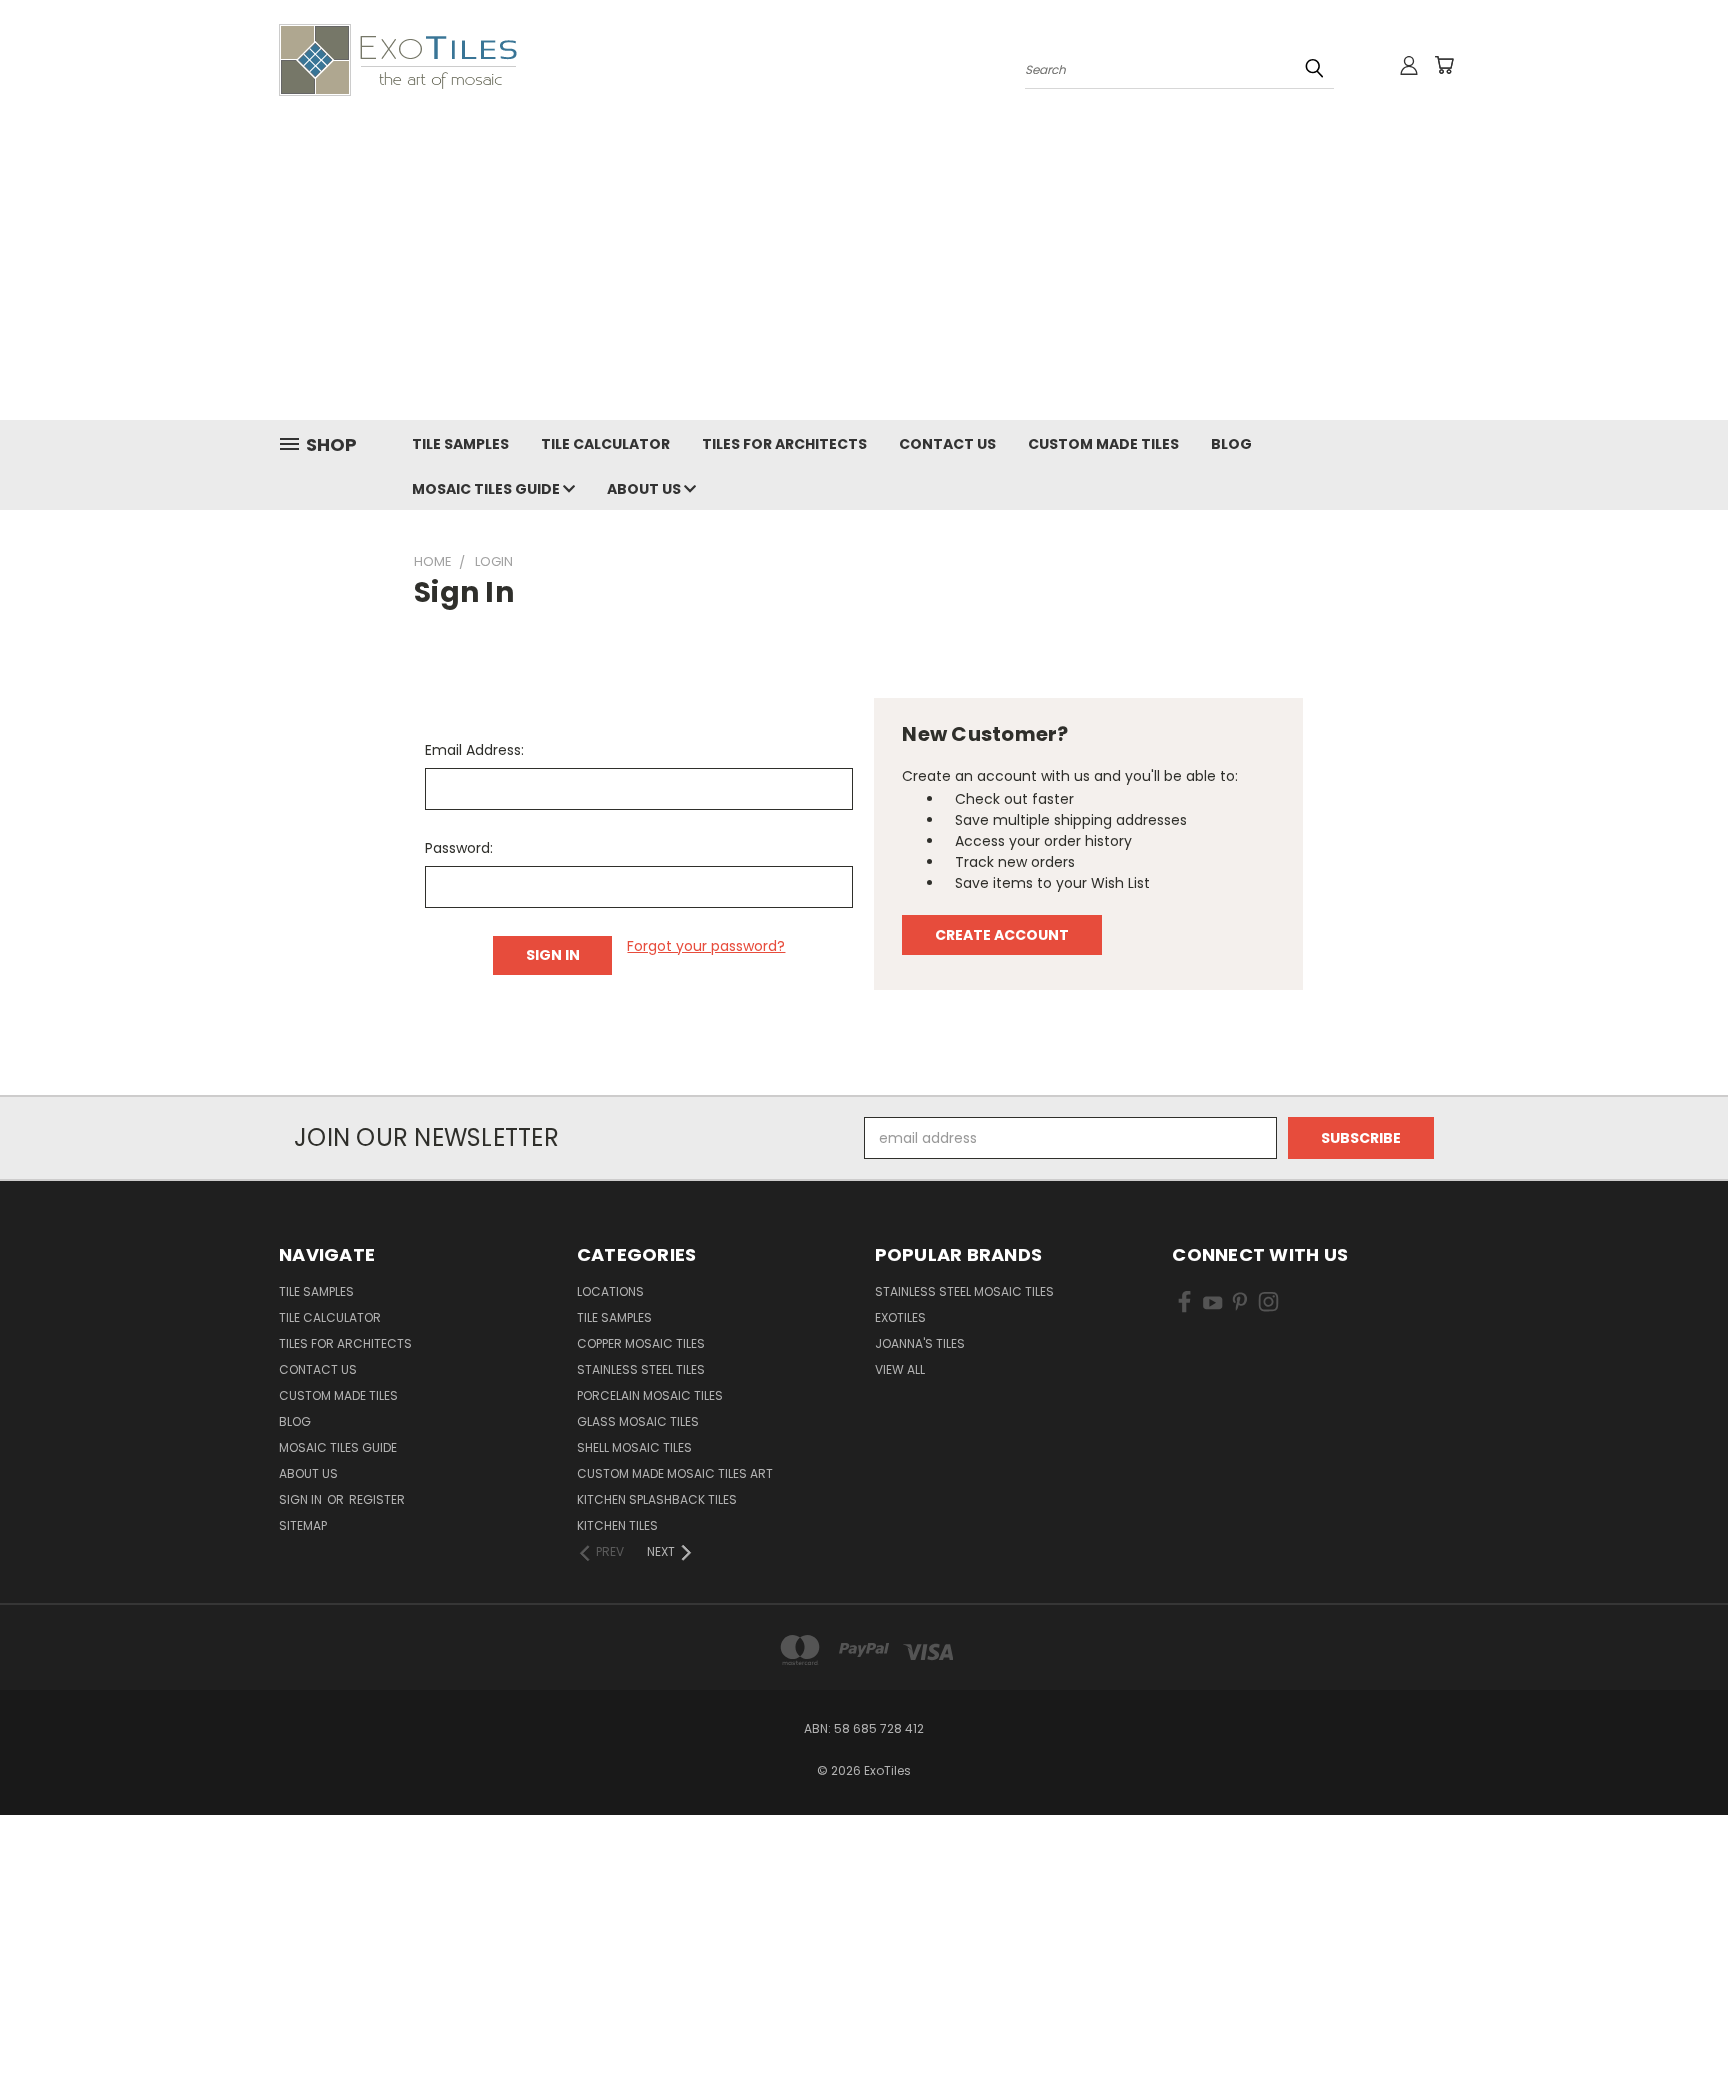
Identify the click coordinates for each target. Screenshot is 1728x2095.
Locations (610, 1291)
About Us (645, 489)
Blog (1231, 444)
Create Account (1002, 935)
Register (377, 1499)
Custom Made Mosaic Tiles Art (675, 1473)
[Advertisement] (864, 270)
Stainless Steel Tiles (641, 1369)
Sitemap (303, 1525)
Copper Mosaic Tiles (641, 1343)
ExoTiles (900, 1317)
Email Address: (474, 750)
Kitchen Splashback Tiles (657, 1499)
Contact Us (947, 444)
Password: (459, 848)
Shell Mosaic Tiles (634, 1447)
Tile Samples (460, 444)
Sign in (302, 1499)
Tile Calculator (605, 444)
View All (900, 1369)
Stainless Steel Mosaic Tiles (964, 1291)
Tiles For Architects (784, 444)
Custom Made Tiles (1103, 444)
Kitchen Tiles (617, 1525)
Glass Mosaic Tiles (638, 1421)
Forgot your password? (706, 946)
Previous (1675, 2032)
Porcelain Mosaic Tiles (650, 1395)
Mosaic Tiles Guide (487, 489)
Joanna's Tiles (920, 1343)
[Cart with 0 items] (1444, 65)
